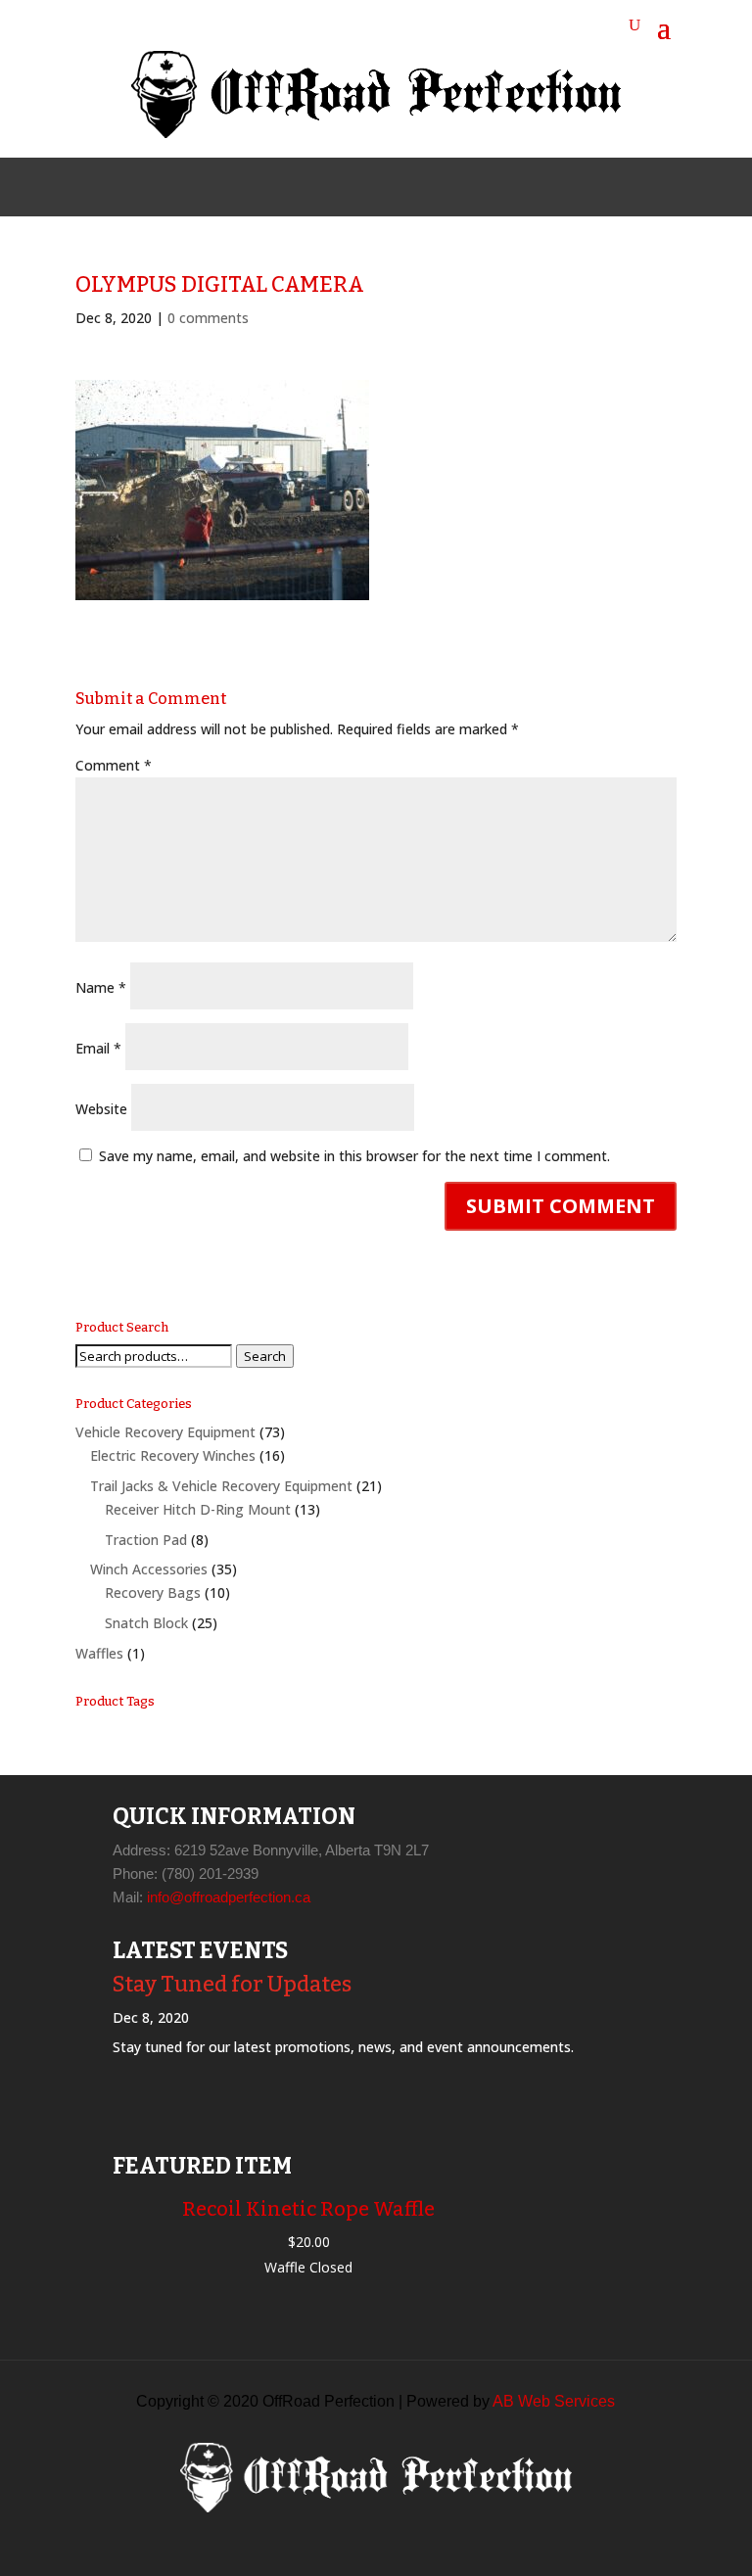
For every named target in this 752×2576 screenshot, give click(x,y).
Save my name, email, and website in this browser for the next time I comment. (354, 1156)
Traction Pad (146, 1540)
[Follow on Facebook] (329, 187)
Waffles (99, 1653)
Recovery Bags (153, 1592)
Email (98, 1048)
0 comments (208, 318)
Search (265, 1356)
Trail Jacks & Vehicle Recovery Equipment (221, 1486)
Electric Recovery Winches (173, 1455)
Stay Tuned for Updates (232, 1984)
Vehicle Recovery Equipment (165, 1432)
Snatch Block (146, 1623)
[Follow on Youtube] (423, 187)
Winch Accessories (149, 1569)
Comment (114, 765)
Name (101, 987)
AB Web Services (554, 2401)
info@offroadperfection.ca (229, 1897)
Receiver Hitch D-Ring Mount (198, 1509)
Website (101, 1109)
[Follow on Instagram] (376, 187)
